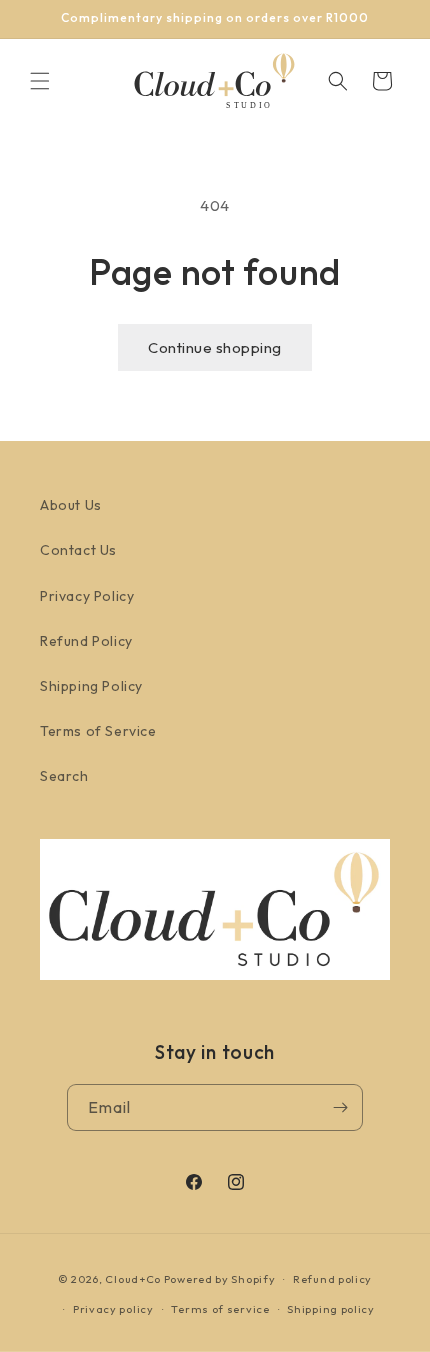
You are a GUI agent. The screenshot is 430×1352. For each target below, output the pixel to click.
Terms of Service (98, 731)
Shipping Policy (91, 686)
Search (64, 776)
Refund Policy (86, 641)
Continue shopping (215, 347)
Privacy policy (113, 1309)
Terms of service (220, 1309)
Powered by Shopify (220, 1279)
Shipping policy (331, 1309)
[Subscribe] (340, 1107)
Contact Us (78, 550)
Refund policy (332, 1279)
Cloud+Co (133, 1279)
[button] (40, 81)
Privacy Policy (87, 596)
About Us (71, 505)
